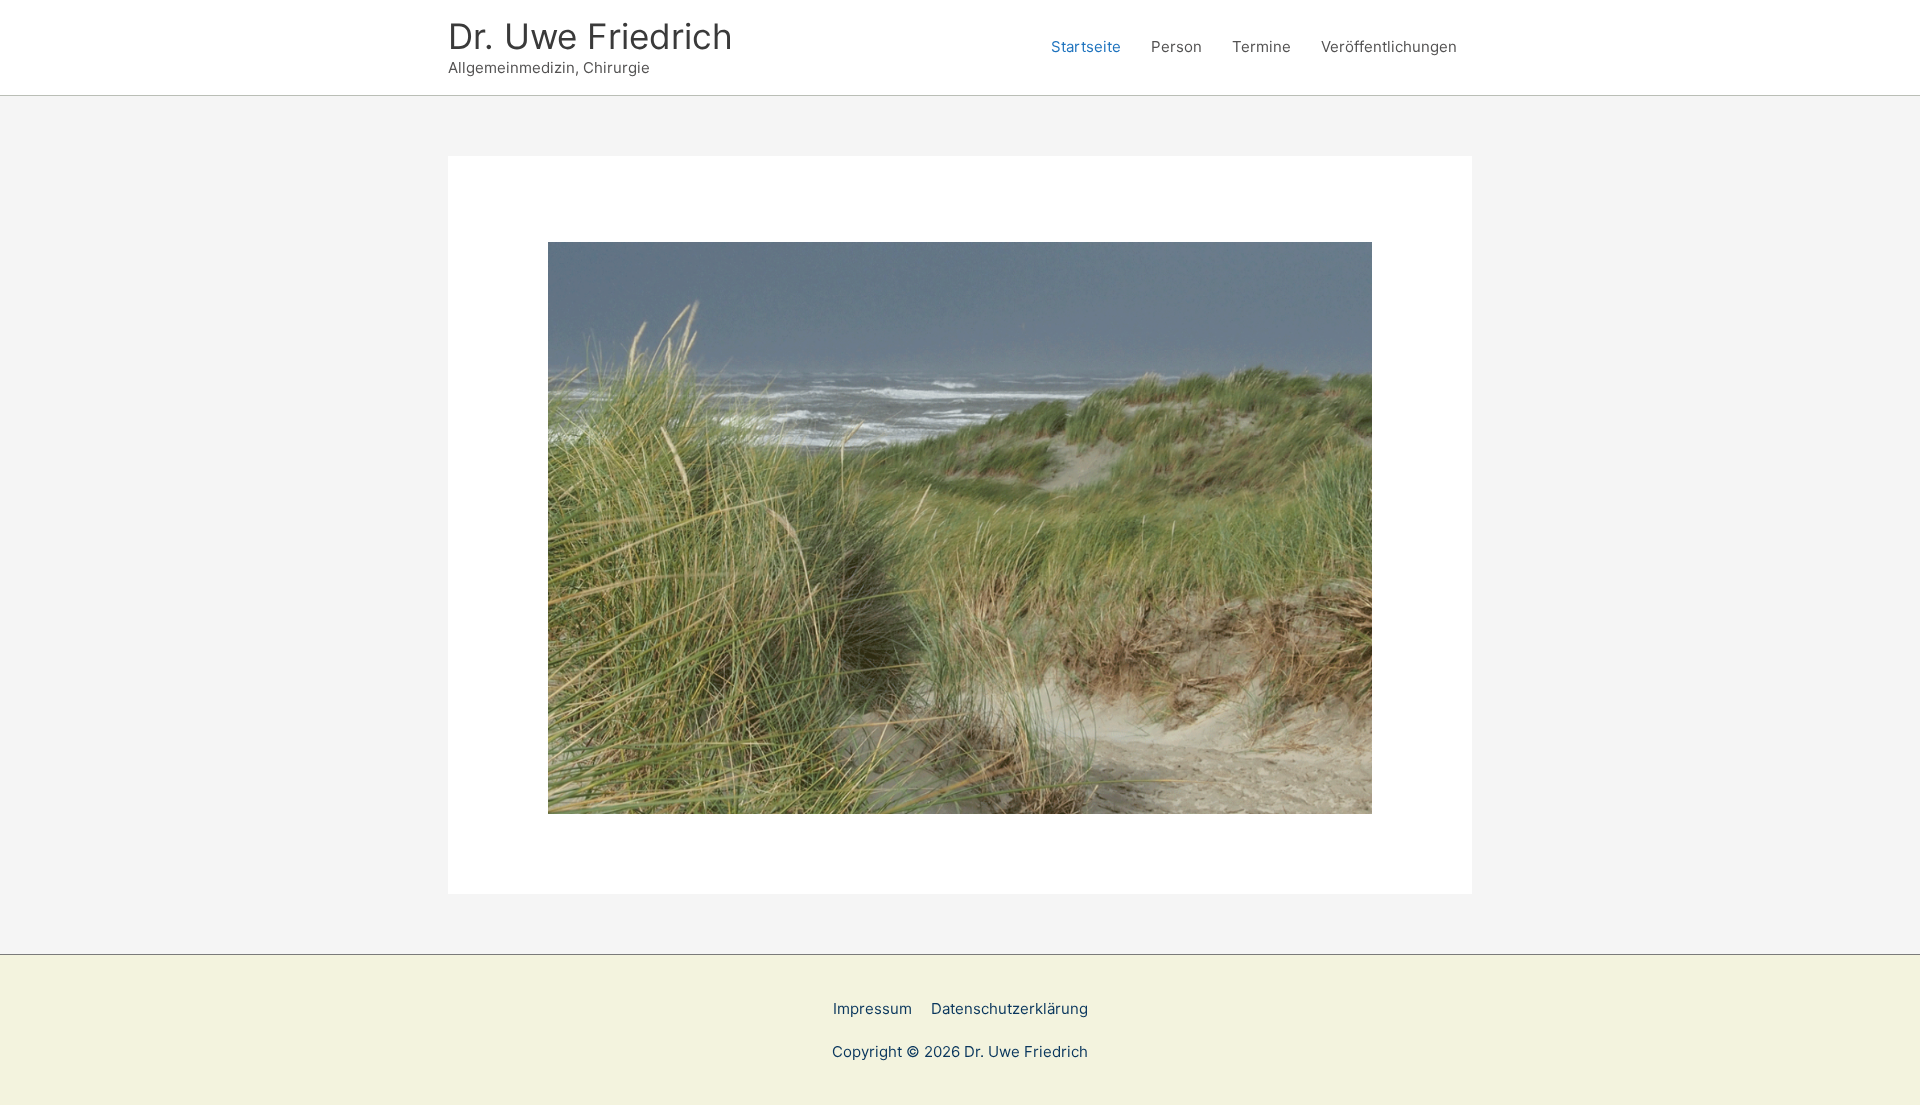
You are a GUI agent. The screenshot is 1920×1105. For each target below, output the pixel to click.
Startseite (1086, 46)
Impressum (872, 1008)
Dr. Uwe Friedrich (590, 36)
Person (1176, 46)
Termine (1261, 46)
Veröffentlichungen (1389, 46)
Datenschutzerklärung (1009, 1008)
